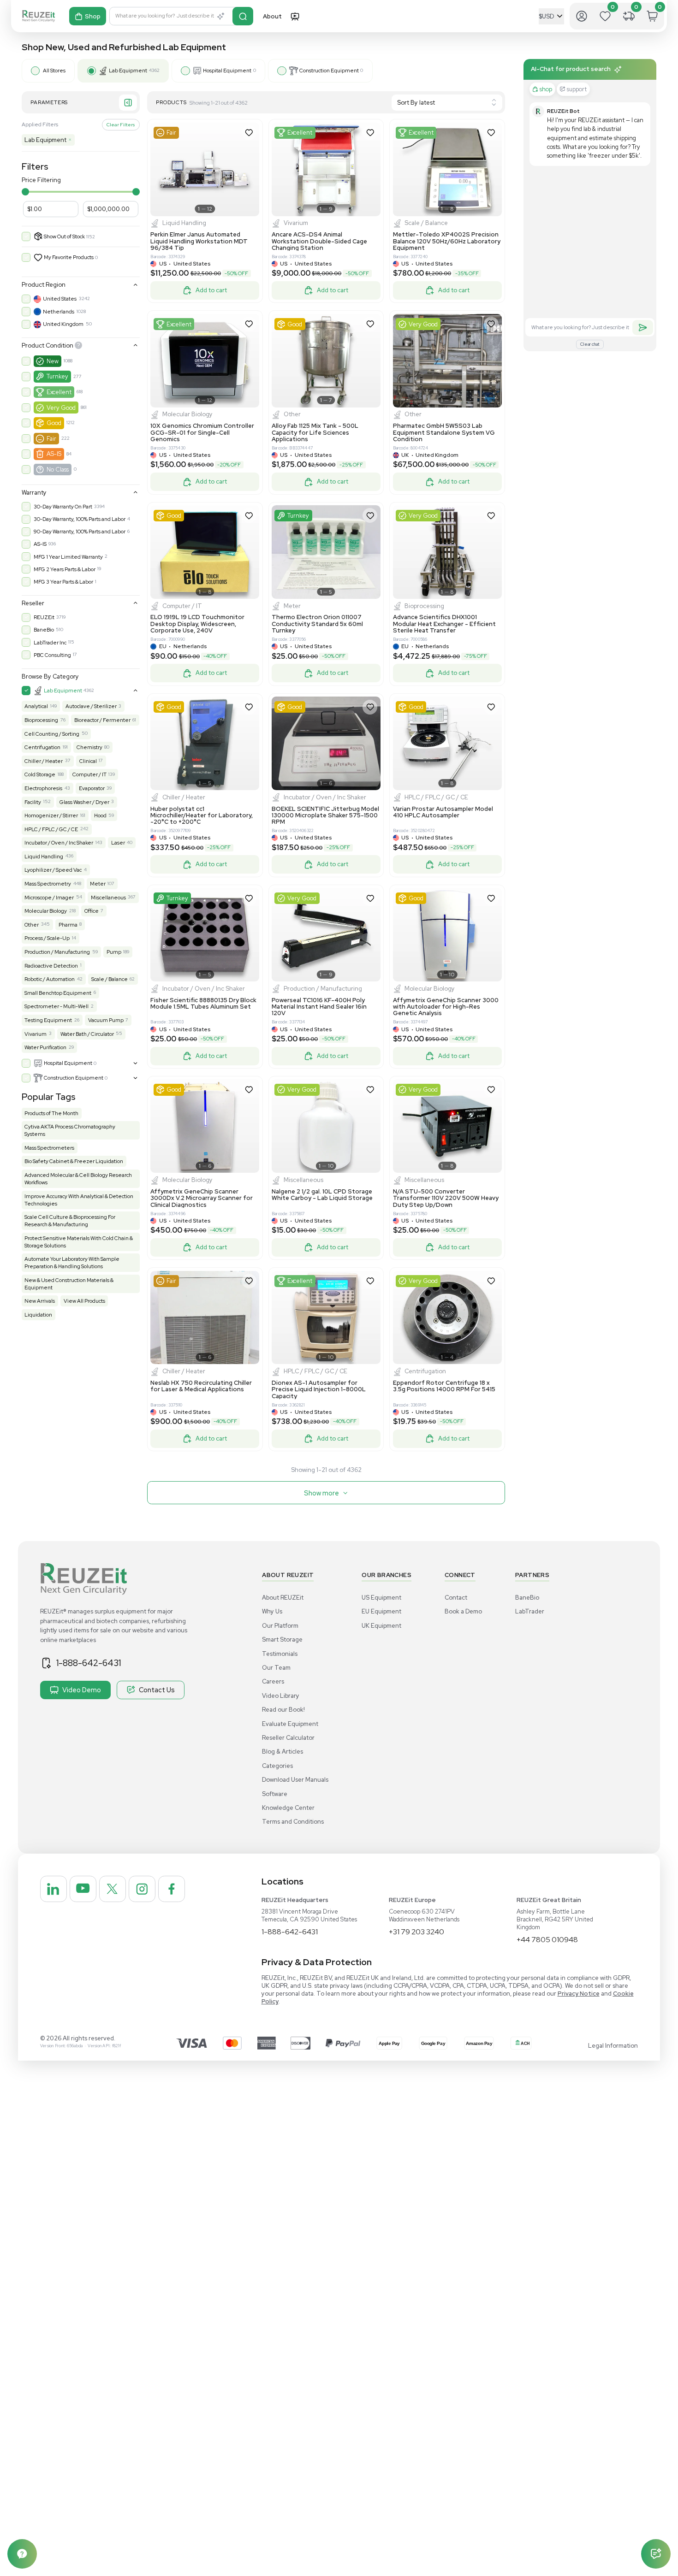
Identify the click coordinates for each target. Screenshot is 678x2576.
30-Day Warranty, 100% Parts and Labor (80, 519)
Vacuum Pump (106, 1020)
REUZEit (44, 617)
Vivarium (36, 1034)
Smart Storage (282, 1640)
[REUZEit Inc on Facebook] (172, 1889)
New (53, 361)
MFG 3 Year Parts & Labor (63, 582)
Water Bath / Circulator (87, 1034)
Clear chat (590, 344)
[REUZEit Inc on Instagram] (142, 1889)
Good (54, 423)
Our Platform (280, 1626)
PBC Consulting (52, 655)
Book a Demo (463, 1611)
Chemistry (89, 747)
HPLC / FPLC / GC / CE (51, 829)
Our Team (276, 1668)
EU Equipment (381, 1611)
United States (60, 299)
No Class (58, 470)
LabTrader (530, 1611)
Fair (51, 439)
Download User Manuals (295, 1780)
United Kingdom (63, 324)
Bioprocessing (41, 720)
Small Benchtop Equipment (58, 993)
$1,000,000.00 (108, 209)
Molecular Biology (46, 911)
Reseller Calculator (288, 1738)
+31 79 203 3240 (416, 1932)
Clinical (88, 761)
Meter (98, 884)
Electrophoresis (43, 788)
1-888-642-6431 (89, 1663)
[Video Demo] (295, 16)
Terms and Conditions (293, 1822)
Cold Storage (40, 774)
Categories (277, 1766)
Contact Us (157, 1690)
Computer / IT (89, 774)
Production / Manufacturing (57, 952)
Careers (273, 1681)
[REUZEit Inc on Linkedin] (54, 1889)
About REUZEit (283, 1598)
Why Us (272, 1611)
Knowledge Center (288, 1808)
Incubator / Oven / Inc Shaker (59, 843)
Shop (93, 16)
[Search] (243, 16)
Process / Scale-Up (47, 938)
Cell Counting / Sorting (52, 734)
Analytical (36, 706)
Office (92, 911)
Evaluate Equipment (290, 1724)
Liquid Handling (44, 857)
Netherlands (59, 312)
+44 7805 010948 (547, 1940)
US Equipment (381, 1598)
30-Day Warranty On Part (63, 507)
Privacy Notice (579, 1994)
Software (275, 1794)
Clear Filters (121, 124)
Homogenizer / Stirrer (51, 815)
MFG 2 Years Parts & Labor (65, 569)
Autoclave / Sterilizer (91, 706)
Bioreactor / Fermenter (102, 720)
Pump (114, 952)
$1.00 (35, 209)
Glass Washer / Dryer (84, 802)
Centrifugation (42, 747)
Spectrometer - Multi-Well (56, 1006)
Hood (100, 815)
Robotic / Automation (50, 979)
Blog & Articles (282, 1752)
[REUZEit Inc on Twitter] (113, 1889)
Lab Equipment (48, 140)
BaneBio (44, 630)
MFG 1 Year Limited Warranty (68, 557)
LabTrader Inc (50, 643)
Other (32, 925)
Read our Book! (283, 1710)
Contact (456, 1598)
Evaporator (92, 788)
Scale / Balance (110, 979)
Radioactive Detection (51, 966)
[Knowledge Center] (22, 2554)
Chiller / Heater (44, 761)
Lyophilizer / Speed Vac (53, 870)
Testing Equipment (48, 1020)
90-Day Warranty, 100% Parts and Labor (80, 532)
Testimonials (280, 1654)
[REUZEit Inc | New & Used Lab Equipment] (39, 16)
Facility (33, 802)
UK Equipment (381, 1626)
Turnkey (57, 376)
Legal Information (613, 2046)
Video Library (281, 1696)
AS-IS (54, 454)
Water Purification (45, 1047)
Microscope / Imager (49, 898)
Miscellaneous (108, 898)
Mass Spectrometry (48, 884)
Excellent (59, 392)
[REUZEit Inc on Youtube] (83, 1889)
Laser (118, 843)
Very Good (61, 408)
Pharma (68, 925)
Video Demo (82, 1690)
